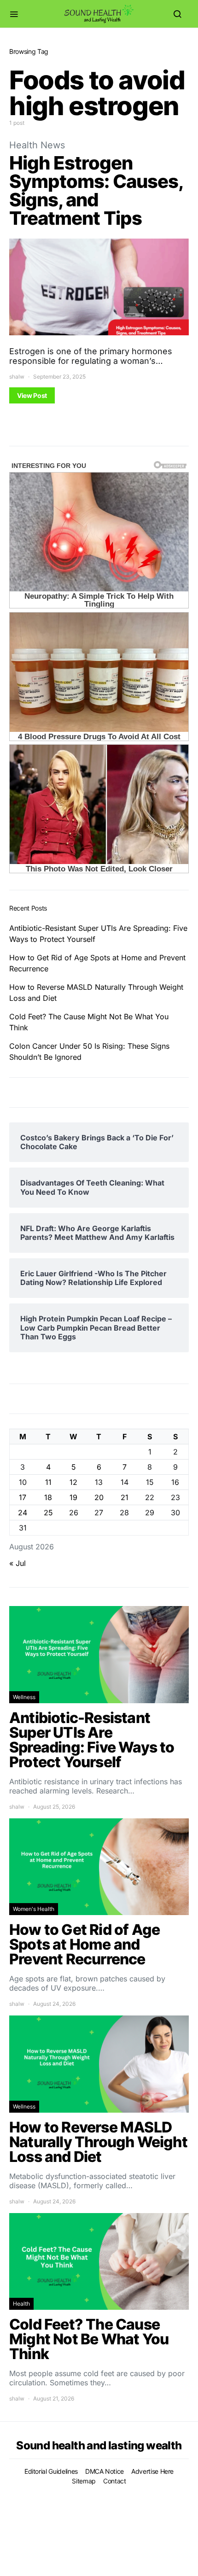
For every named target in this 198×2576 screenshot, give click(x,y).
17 (23, 1497)
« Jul (17, 1563)
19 (73, 1497)
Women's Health (34, 1909)
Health (21, 2304)
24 (23, 1513)
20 (99, 1497)
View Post (32, 395)
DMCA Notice (105, 2471)
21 (125, 1497)
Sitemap (84, 2481)
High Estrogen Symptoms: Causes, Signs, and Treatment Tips (96, 190)
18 (48, 1497)
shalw (17, 377)
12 (73, 1482)
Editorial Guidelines (51, 2471)
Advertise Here (152, 2471)
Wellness (24, 1697)
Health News (37, 145)
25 (48, 1513)
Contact (115, 2481)
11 (48, 1482)
